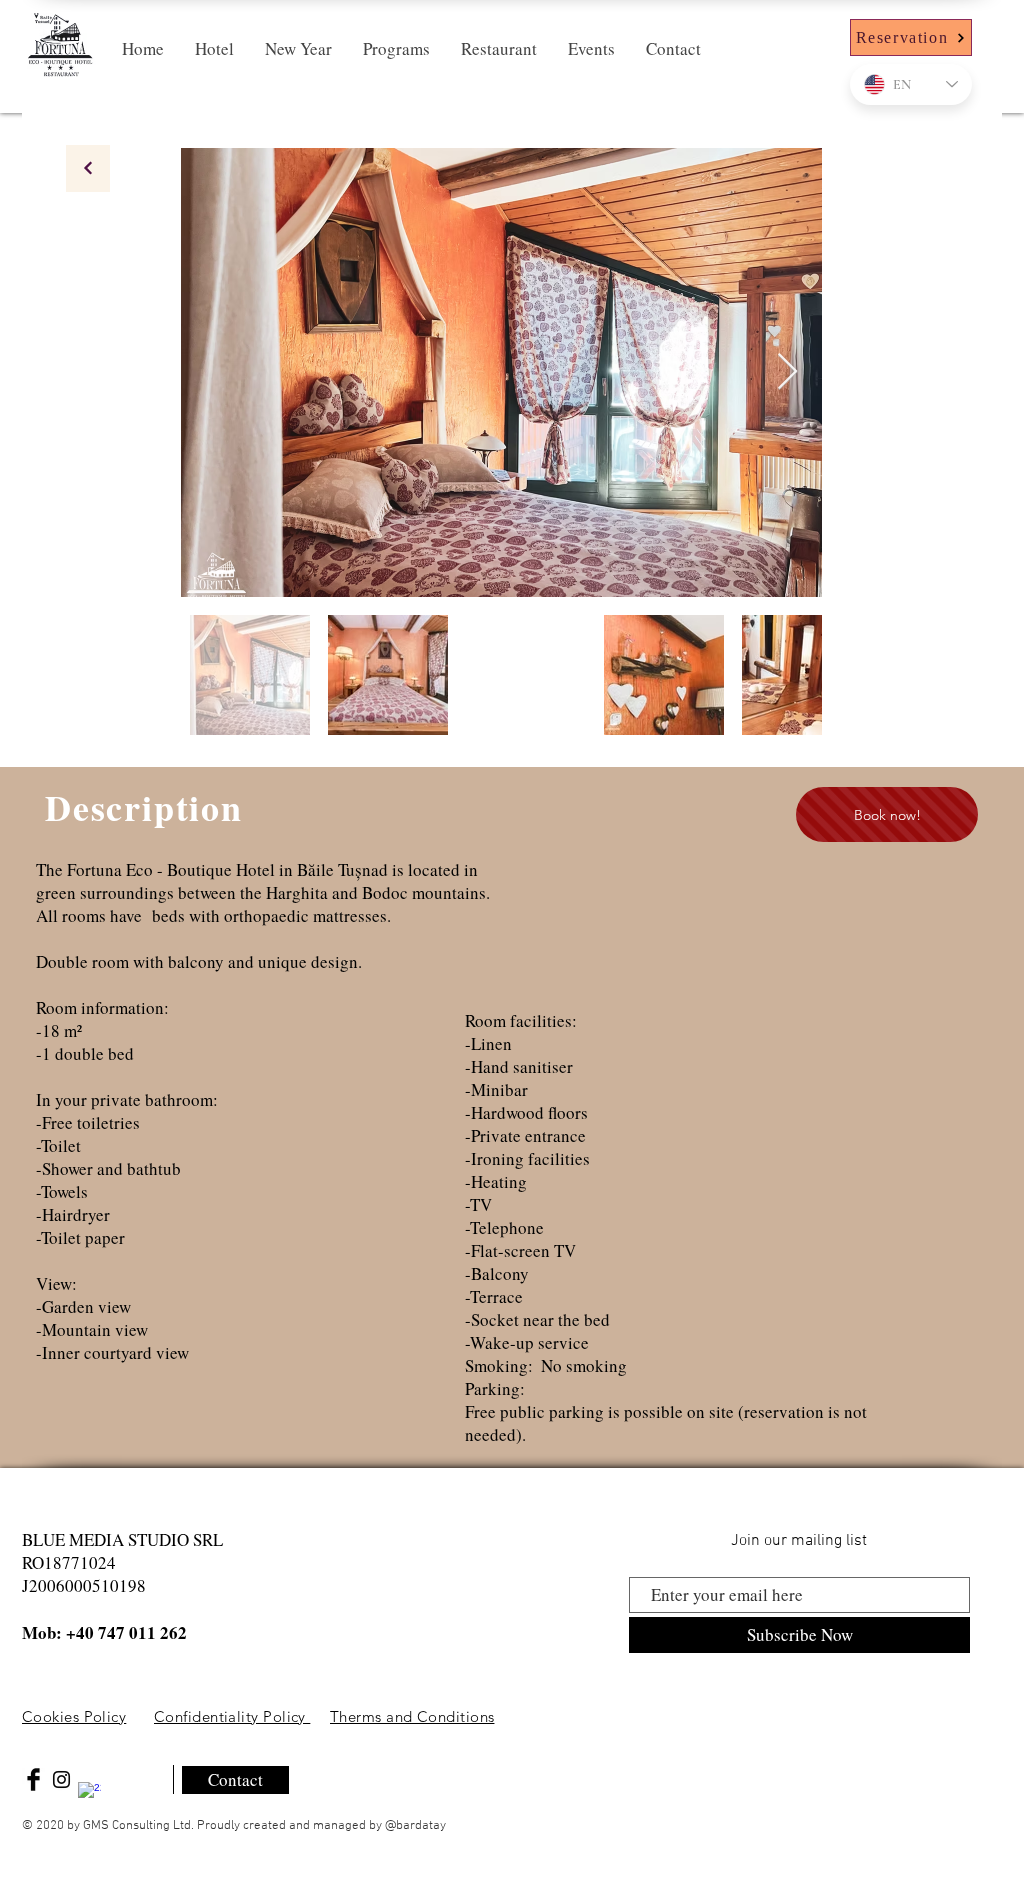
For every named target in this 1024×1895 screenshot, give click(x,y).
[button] (214, 49)
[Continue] (88, 168)
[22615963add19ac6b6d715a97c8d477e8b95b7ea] (89, 1793)
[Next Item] (787, 372)
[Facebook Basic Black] (33, 1779)
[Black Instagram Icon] (61, 1779)
